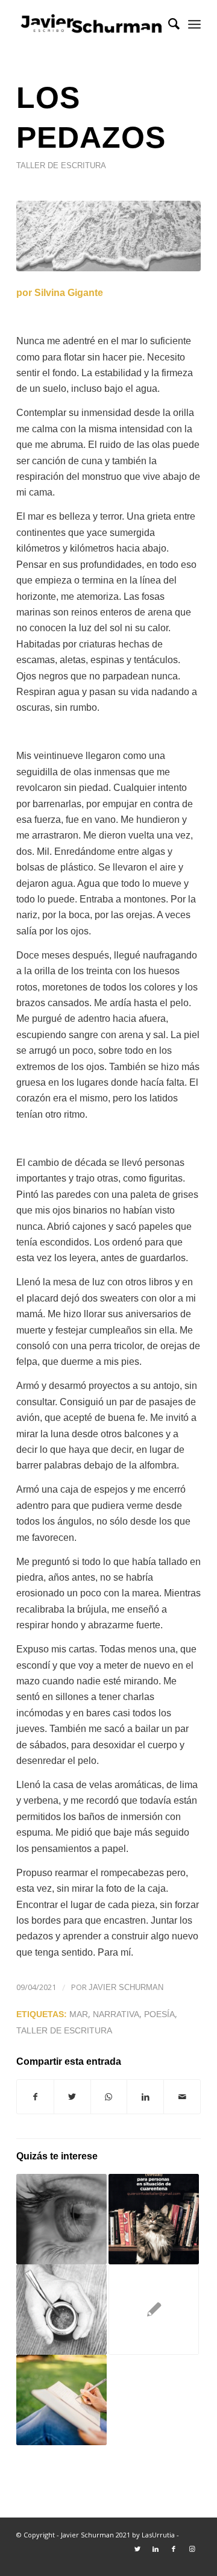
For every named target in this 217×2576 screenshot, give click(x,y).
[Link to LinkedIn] (156, 2549)
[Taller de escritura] (61, 2400)
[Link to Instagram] (192, 2549)
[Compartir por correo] (182, 2097)
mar (79, 2014)
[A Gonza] (61, 2219)
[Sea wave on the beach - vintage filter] (108, 236)
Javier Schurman (126, 1987)
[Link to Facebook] (174, 2549)
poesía (159, 2014)
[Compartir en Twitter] (72, 2097)
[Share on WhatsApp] (109, 2097)
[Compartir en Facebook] (35, 2097)
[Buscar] (168, 24)
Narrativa (116, 2014)
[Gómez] (154, 2310)
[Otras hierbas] (61, 2310)
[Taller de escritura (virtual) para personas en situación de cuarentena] (154, 2219)
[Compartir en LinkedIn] (145, 2097)
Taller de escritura (61, 165)
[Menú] (194, 24)
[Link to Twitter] (137, 2549)
